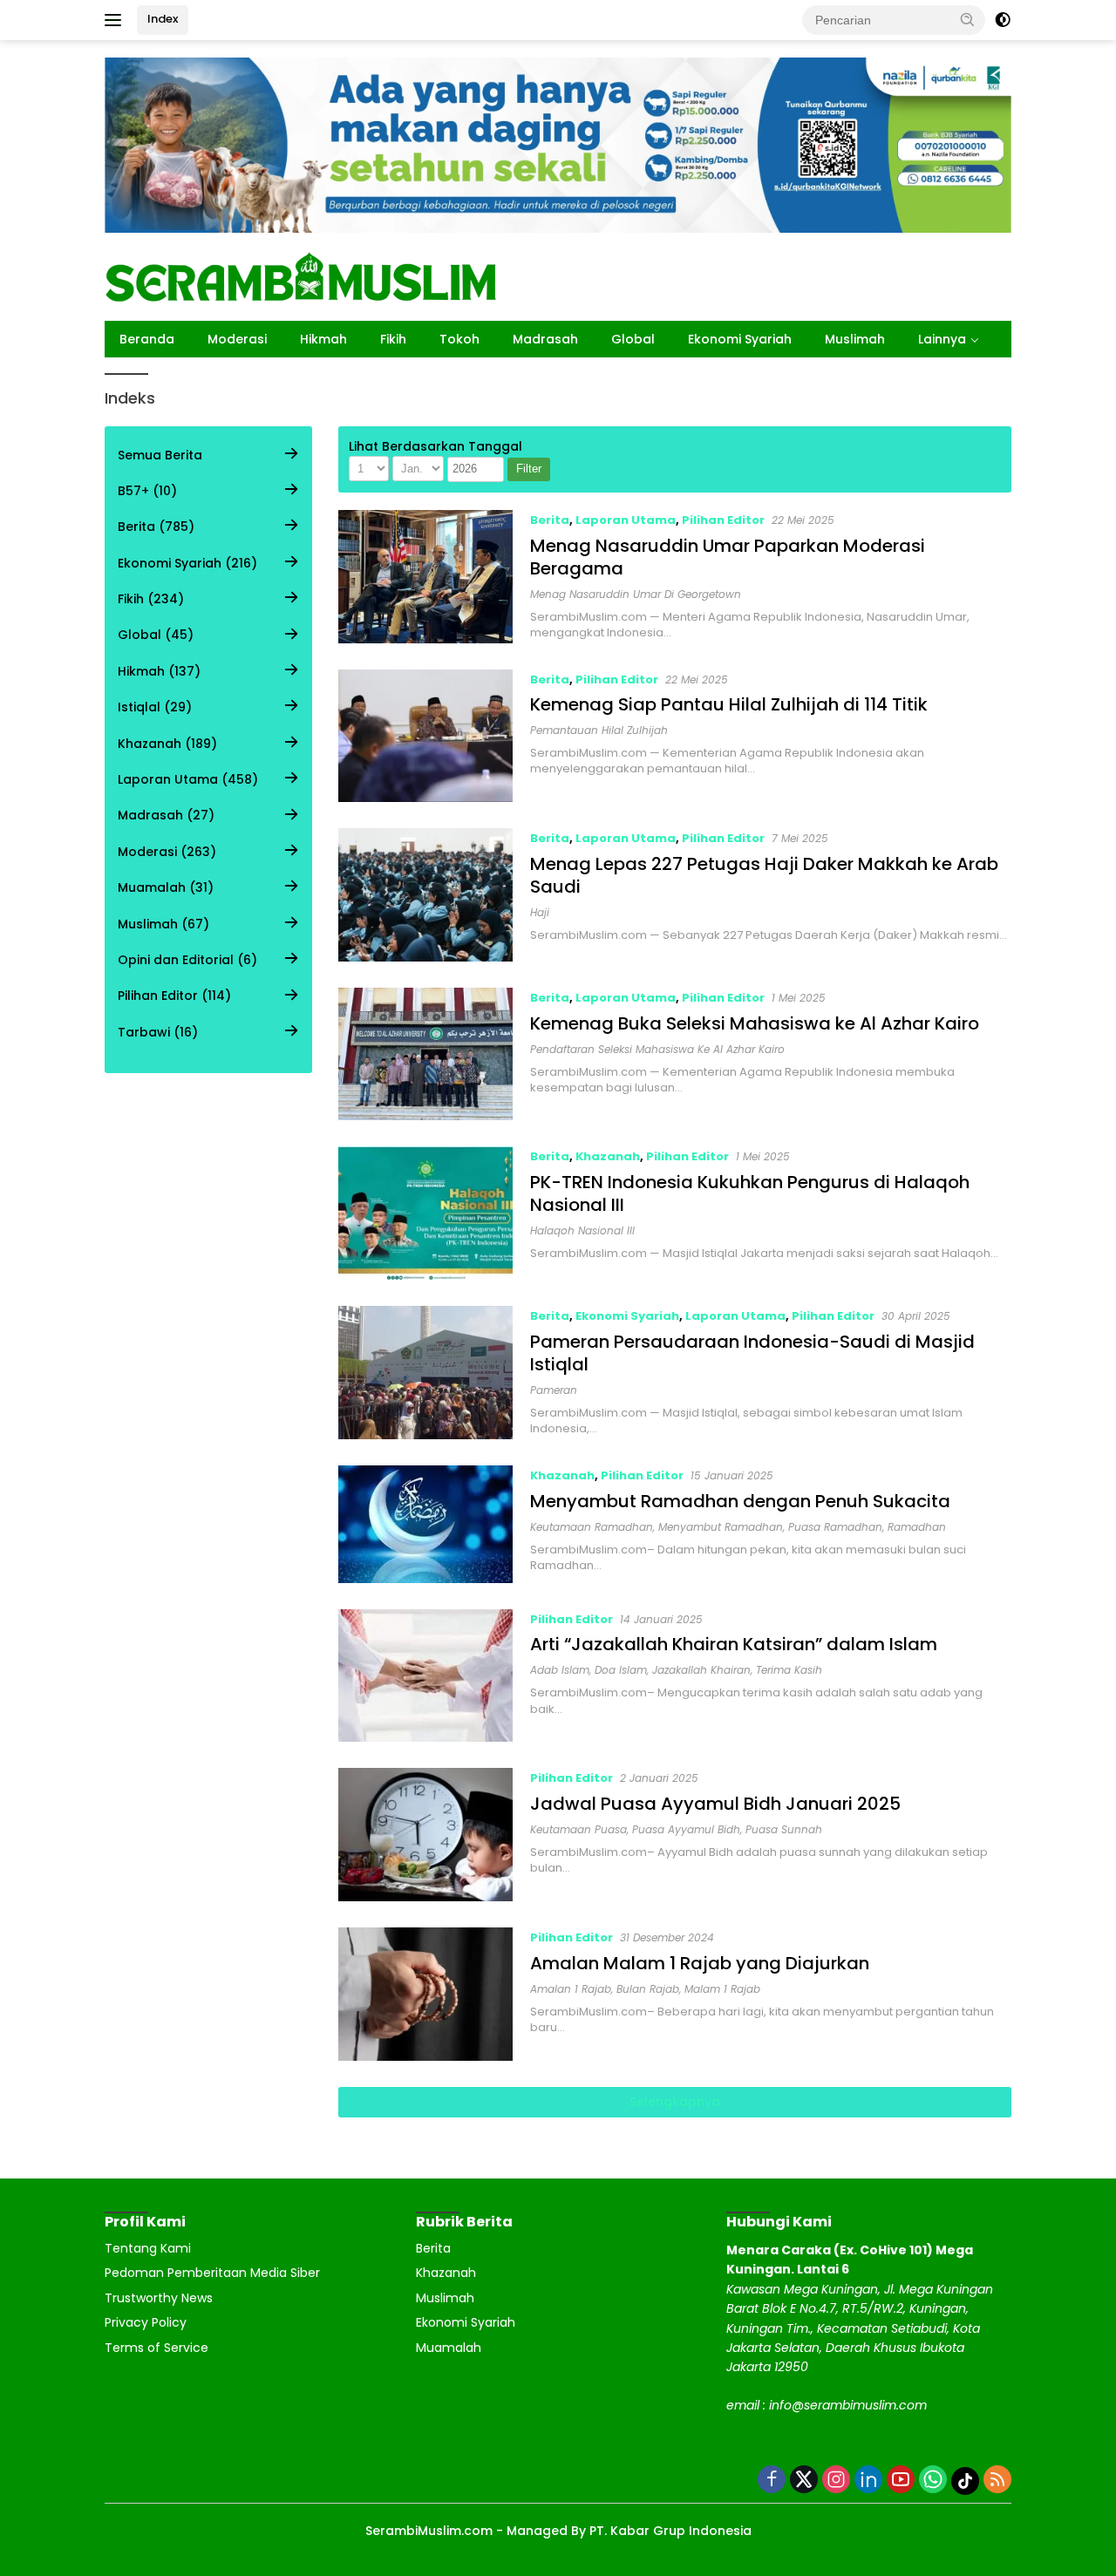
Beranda (147, 339)
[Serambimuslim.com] (301, 275)
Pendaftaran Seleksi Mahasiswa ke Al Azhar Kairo (657, 1049)
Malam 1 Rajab (722, 1989)
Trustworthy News (159, 2298)
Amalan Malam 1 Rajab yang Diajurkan (700, 1963)
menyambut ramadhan (721, 1527)
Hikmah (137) (159, 671)
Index (163, 19)
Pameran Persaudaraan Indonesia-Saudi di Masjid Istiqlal (752, 1353)
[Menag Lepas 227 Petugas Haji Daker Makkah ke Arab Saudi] (426, 895)
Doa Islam (621, 1670)
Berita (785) (156, 527)
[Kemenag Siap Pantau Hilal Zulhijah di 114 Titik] (426, 736)
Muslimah (855, 339)
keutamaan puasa (578, 1829)
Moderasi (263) (167, 852)
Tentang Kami (148, 2248)
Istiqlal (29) (155, 707)
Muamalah (449, 2348)
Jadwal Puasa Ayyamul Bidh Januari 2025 (715, 1804)
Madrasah (545, 339)
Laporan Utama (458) (188, 779)
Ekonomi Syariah (740, 339)
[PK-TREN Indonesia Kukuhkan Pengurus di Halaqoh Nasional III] (426, 1213)
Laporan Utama (626, 520)
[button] (968, 19)
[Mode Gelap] (1003, 20)
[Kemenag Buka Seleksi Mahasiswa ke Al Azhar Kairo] (426, 1054)
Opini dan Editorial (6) (187, 960)
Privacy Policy (146, 2322)
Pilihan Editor (723, 520)
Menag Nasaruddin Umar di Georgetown (636, 594)
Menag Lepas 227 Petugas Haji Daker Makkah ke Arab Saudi (764, 875)
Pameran (554, 1390)
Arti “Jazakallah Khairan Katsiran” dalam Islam (734, 1644)
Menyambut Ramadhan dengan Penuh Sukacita (740, 1501)
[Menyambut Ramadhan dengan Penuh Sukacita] (426, 1524)
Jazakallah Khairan (701, 1670)
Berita (550, 520)
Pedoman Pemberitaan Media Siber (212, 2273)
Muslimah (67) (163, 924)
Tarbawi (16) (158, 1032)
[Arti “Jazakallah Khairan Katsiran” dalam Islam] (426, 1676)
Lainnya (942, 339)
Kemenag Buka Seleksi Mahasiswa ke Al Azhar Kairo (755, 1023)
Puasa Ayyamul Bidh (686, 1829)
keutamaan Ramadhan (592, 1527)
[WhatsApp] (933, 2481)
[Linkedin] (868, 2481)
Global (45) (156, 636)
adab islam (560, 1670)
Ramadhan (917, 1527)
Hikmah (323, 339)
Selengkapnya (675, 2102)
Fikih (393, 339)
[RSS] (997, 2481)
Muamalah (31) (166, 887)
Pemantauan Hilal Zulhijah (599, 730)
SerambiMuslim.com (429, 2531)
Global (633, 339)
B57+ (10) (147, 491)
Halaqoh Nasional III (582, 1230)
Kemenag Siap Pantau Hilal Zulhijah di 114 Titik (729, 704)
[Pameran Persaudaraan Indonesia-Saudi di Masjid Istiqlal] (426, 1373)
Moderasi (237, 339)
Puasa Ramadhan (835, 1527)
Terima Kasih (789, 1670)
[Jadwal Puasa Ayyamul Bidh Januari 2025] (426, 1835)
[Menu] (116, 20)
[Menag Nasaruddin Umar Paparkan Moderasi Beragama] (426, 577)
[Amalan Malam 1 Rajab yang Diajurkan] (426, 1994)
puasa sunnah (784, 1829)
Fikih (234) (151, 599)
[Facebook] (772, 2481)
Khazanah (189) (167, 744)
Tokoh (459, 339)
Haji (540, 912)
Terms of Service (157, 2348)
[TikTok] (965, 2481)
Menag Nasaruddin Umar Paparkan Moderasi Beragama (728, 557)
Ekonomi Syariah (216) (187, 563)
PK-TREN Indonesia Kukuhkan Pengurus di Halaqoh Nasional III (750, 1193)
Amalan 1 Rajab (571, 1989)
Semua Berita (160, 455)
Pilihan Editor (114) (174, 996)
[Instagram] (836, 2481)
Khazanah (608, 1156)
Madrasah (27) (166, 816)
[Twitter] (804, 2481)
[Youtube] (901, 2481)
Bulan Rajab (648, 1989)
